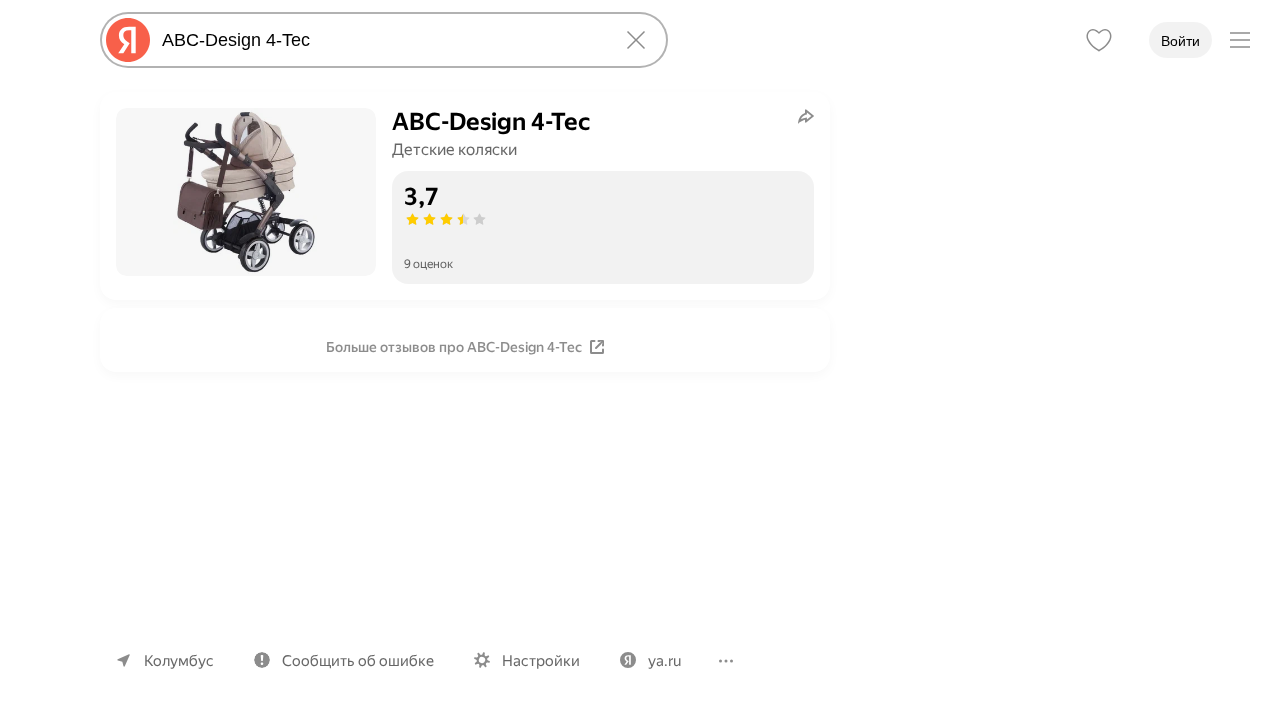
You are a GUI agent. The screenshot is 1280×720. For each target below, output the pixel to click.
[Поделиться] (806, 116)
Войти (1180, 41)
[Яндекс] (128, 40)
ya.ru (664, 661)
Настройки (541, 661)
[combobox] (380, 40)
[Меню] (1240, 40)
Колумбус (179, 661)
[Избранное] (1099, 40)
